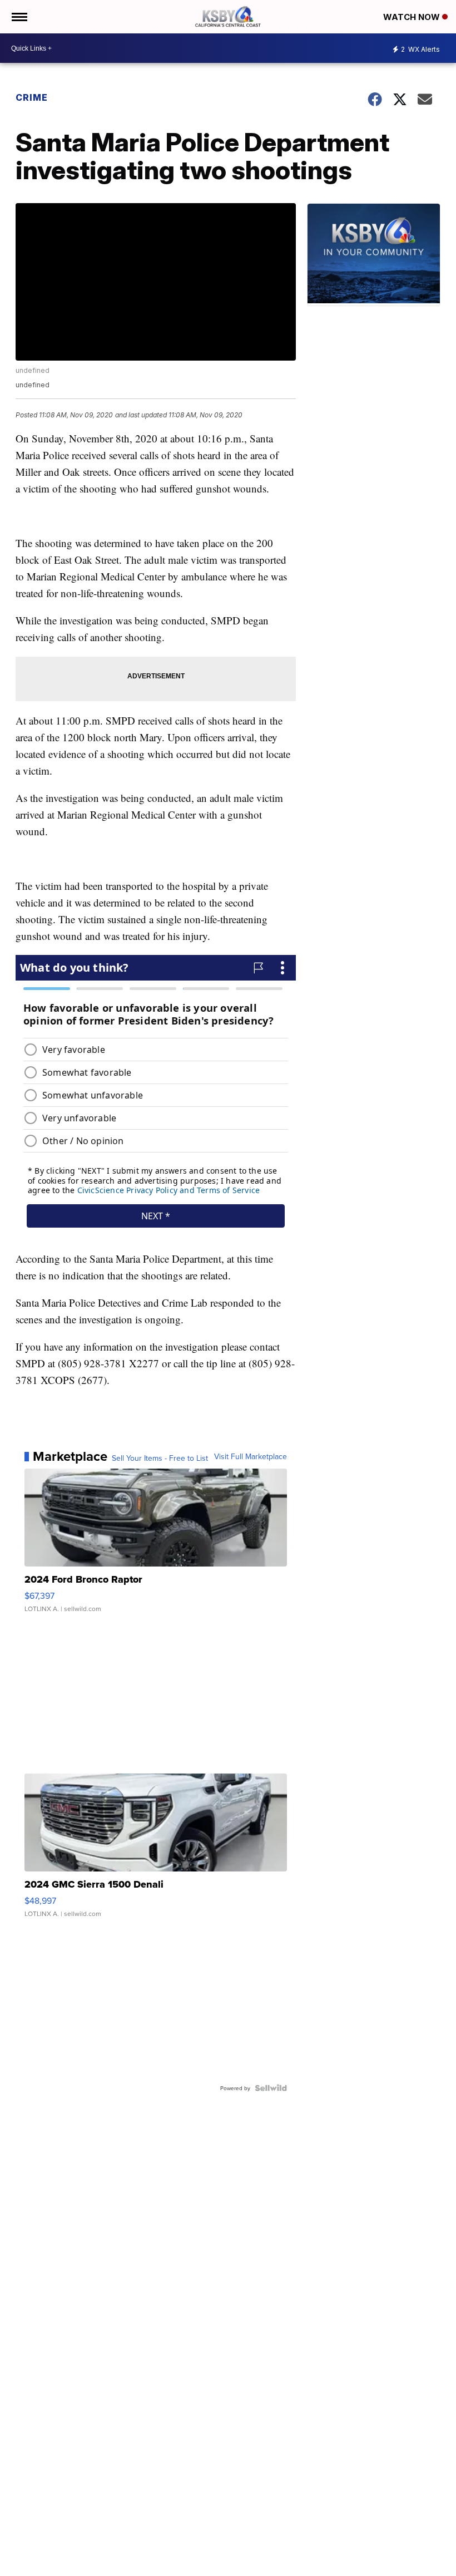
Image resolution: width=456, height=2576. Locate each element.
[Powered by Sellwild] (271, 2088)
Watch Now (413, 17)
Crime (32, 97)
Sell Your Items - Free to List (160, 1458)
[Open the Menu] (19, 17)
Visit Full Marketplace (251, 1456)
